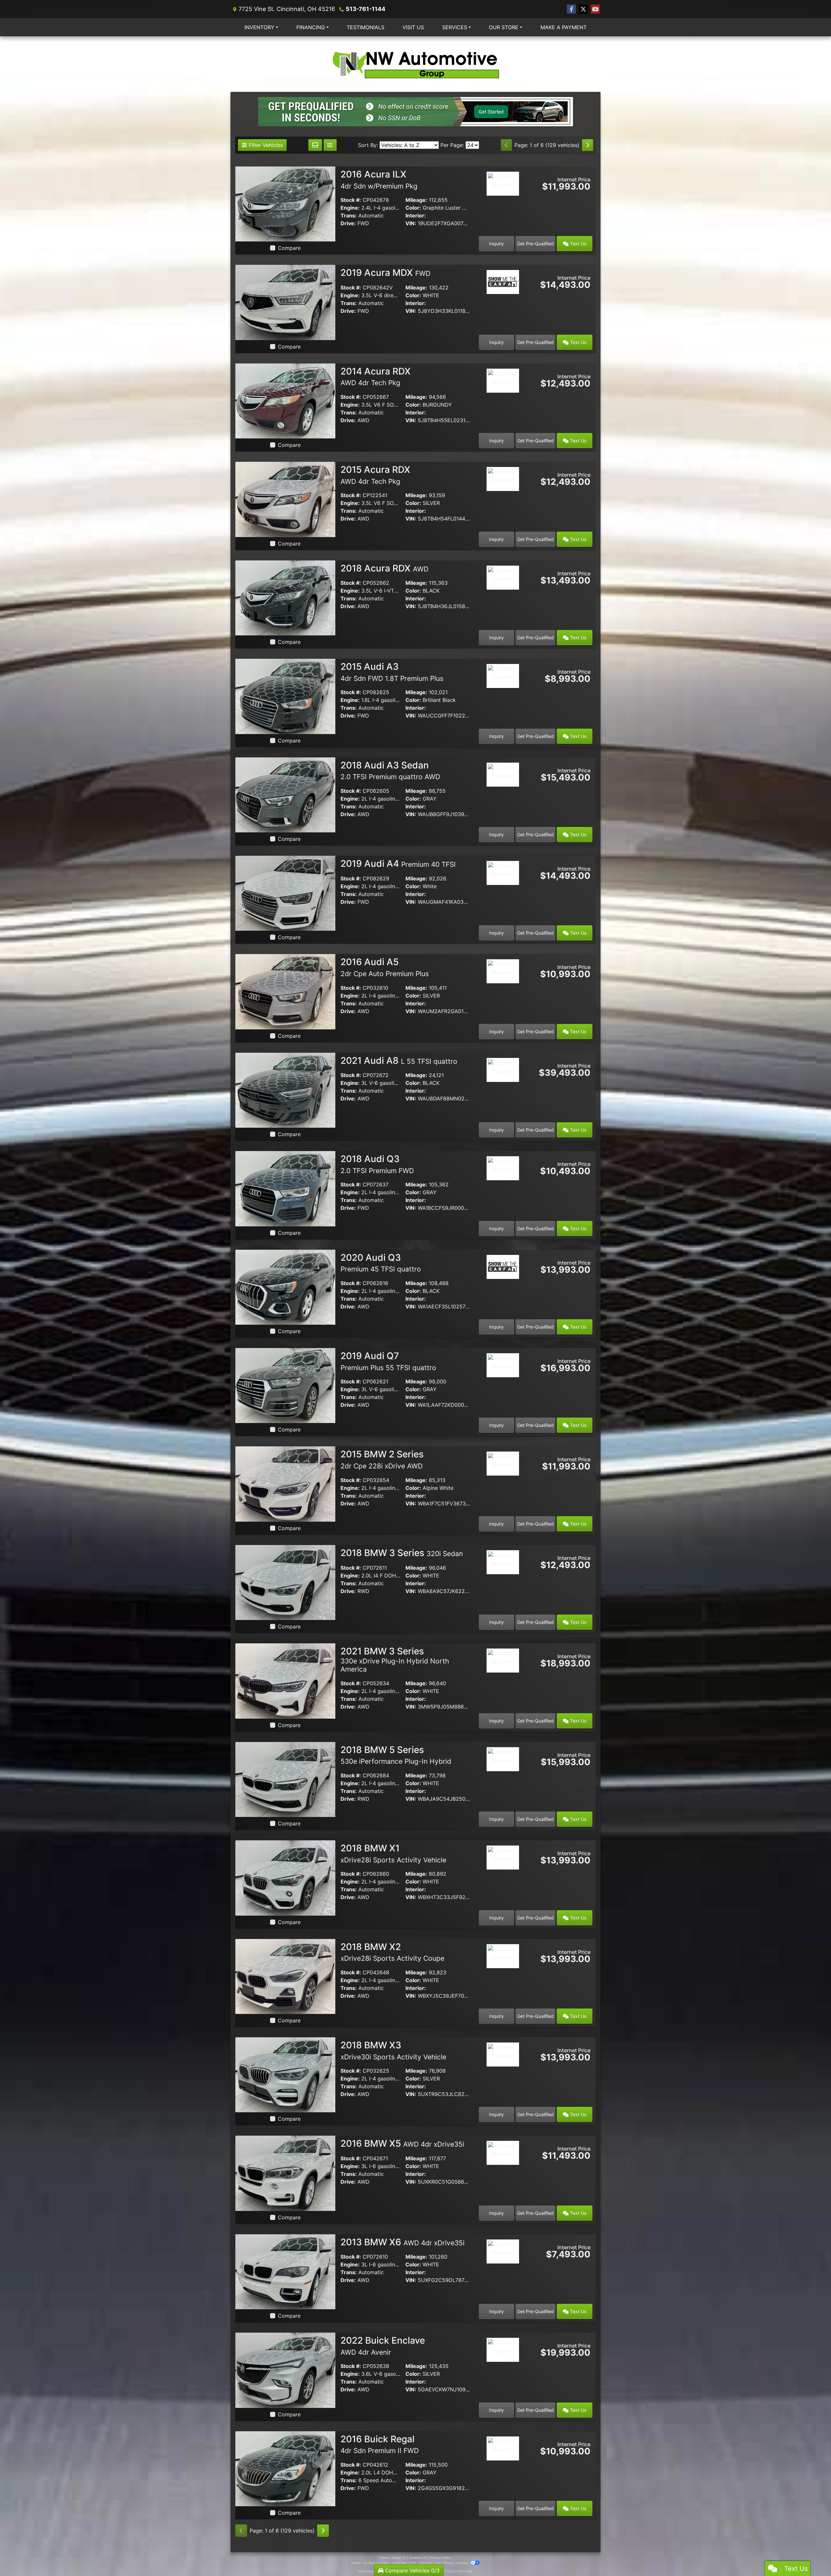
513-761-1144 (366, 9)
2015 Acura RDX (375, 475)
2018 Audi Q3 (377, 1164)
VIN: (411, 223)
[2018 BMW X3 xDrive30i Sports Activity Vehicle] (285, 2074)
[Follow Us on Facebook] (571, 9)
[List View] (330, 145)
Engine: (350, 208)
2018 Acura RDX (384, 568)
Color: (413, 208)
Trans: (349, 215)
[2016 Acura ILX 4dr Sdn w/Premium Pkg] (285, 203)
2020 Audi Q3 (381, 1263)
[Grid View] (315, 145)
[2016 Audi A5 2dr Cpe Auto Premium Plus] (285, 991)
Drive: (348, 223)
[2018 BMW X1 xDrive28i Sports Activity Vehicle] (285, 1877)
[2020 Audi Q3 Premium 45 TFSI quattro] (285, 1287)
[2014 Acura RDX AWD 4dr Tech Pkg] (285, 400)
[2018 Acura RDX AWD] (285, 597)
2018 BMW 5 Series (396, 1755)
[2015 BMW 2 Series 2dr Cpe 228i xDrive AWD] (285, 1484)
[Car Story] (503, 202)
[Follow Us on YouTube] (595, 9)
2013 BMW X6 (403, 2242)
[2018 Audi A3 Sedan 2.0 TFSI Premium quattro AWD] (285, 794)
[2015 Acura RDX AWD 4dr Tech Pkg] (285, 499)
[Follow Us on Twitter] (583, 9)
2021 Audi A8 (399, 1061)
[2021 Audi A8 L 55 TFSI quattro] (285, 1090)
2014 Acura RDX (376, 376)
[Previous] (506, 145)
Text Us (577, 244)
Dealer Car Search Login (370, 2563)
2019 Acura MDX (385, 273)
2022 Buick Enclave (383, 2346)
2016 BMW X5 (402, 2143)
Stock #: (351, 200)
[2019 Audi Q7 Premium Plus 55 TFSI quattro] (285, 1385)
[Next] (588, 145)
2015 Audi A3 (392, 672)
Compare (289, 248)
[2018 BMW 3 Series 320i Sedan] (285, 1582)
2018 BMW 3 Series (402, 1553)
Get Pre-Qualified (535, 244)
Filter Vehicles (265, 145)
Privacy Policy (440, 2558)
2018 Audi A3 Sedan (390, 770)
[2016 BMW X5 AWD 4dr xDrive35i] (285, 2173)
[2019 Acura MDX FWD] (285, 302)
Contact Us (418, 2558)
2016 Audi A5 (385, 967)
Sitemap (425, 2563)
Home (384, 2558)
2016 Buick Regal (380, 2444)
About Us (399, 2558)
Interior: (416, 215)
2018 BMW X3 (393, 2050)
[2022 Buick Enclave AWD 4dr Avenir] (285, 2370)
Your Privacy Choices (452, 2563)
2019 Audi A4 (398, 864)
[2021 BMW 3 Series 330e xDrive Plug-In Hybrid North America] (285, 1680)
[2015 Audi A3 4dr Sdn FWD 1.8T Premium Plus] (285, 696)
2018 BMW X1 (393, 1853)
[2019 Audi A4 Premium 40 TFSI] (285, 893)
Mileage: (416, 200)
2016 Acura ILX (379, 179)
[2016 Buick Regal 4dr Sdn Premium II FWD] (285, 2468)
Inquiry (496, 244)
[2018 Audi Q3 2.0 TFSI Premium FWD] (285, 1188)
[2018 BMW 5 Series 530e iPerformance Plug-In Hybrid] (285, 1779)
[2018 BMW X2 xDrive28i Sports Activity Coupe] (285, 1976)
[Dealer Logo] (415, 64)
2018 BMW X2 (392, 1952)
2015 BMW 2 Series (382, 1459)
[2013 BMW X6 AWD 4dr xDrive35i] (285, 2271)
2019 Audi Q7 (388, 1361)
